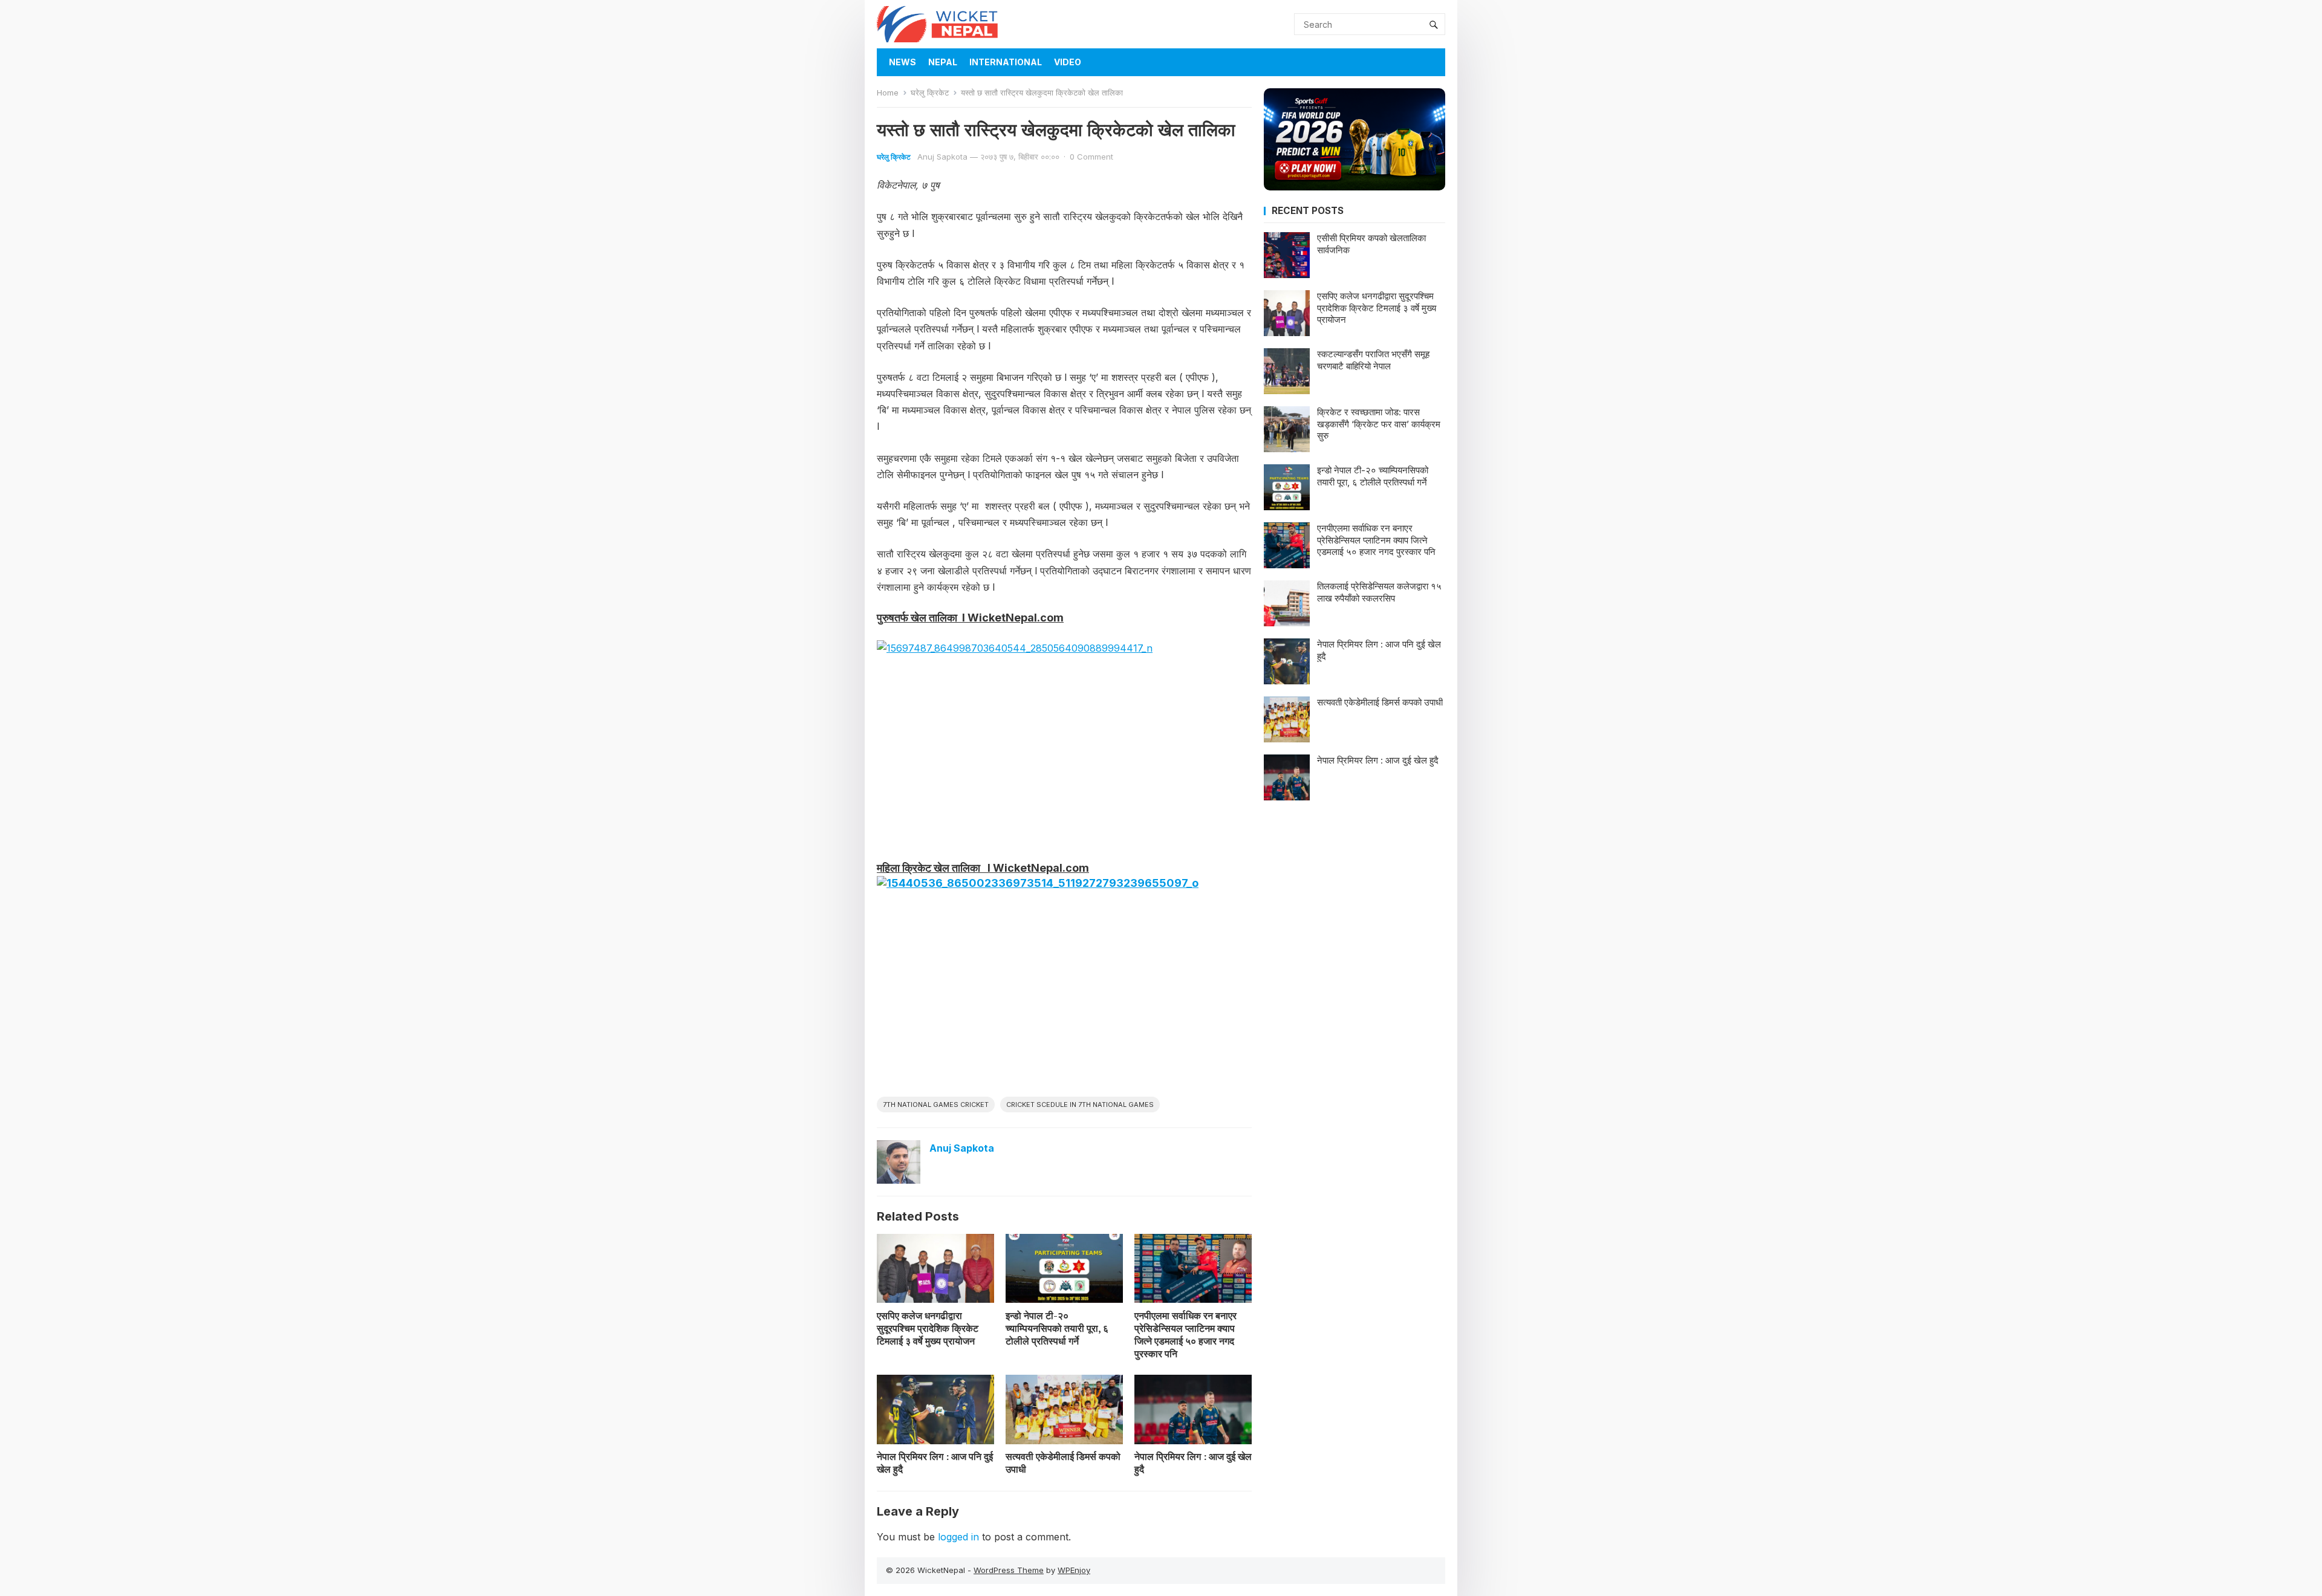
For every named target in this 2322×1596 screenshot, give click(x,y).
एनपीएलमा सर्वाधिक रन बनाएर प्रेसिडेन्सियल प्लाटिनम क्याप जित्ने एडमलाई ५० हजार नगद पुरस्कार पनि (1185, 1334)
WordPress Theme (1009, 1570)
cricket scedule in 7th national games (1080, 1105)
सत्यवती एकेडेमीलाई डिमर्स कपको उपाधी (1063, 1463)
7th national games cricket (936, 1105)
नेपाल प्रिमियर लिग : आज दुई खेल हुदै (1193, 1463)
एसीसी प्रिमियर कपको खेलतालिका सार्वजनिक (1371, 244)
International (1006, 62)
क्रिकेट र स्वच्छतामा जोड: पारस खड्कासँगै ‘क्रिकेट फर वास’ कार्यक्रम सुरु (1379, 424)
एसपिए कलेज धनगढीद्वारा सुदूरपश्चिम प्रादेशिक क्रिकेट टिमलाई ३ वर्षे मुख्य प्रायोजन (928, 1328)
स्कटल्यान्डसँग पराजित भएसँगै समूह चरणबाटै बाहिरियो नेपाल (1373, 360)
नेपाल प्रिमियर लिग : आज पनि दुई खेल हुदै (935, 1463)
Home (888, 92)
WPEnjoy (1074, 1570)
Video (1068, 62)
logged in (958, 1537)
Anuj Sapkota (942, 157)
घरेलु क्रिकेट (930, 92)
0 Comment (1091, 157)
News (902, 62)
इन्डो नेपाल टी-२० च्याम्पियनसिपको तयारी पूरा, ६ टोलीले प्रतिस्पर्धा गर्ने (1057, 1328)
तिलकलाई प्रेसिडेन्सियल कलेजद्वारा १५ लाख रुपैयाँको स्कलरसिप (1379, 592)
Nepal (943, 62)
